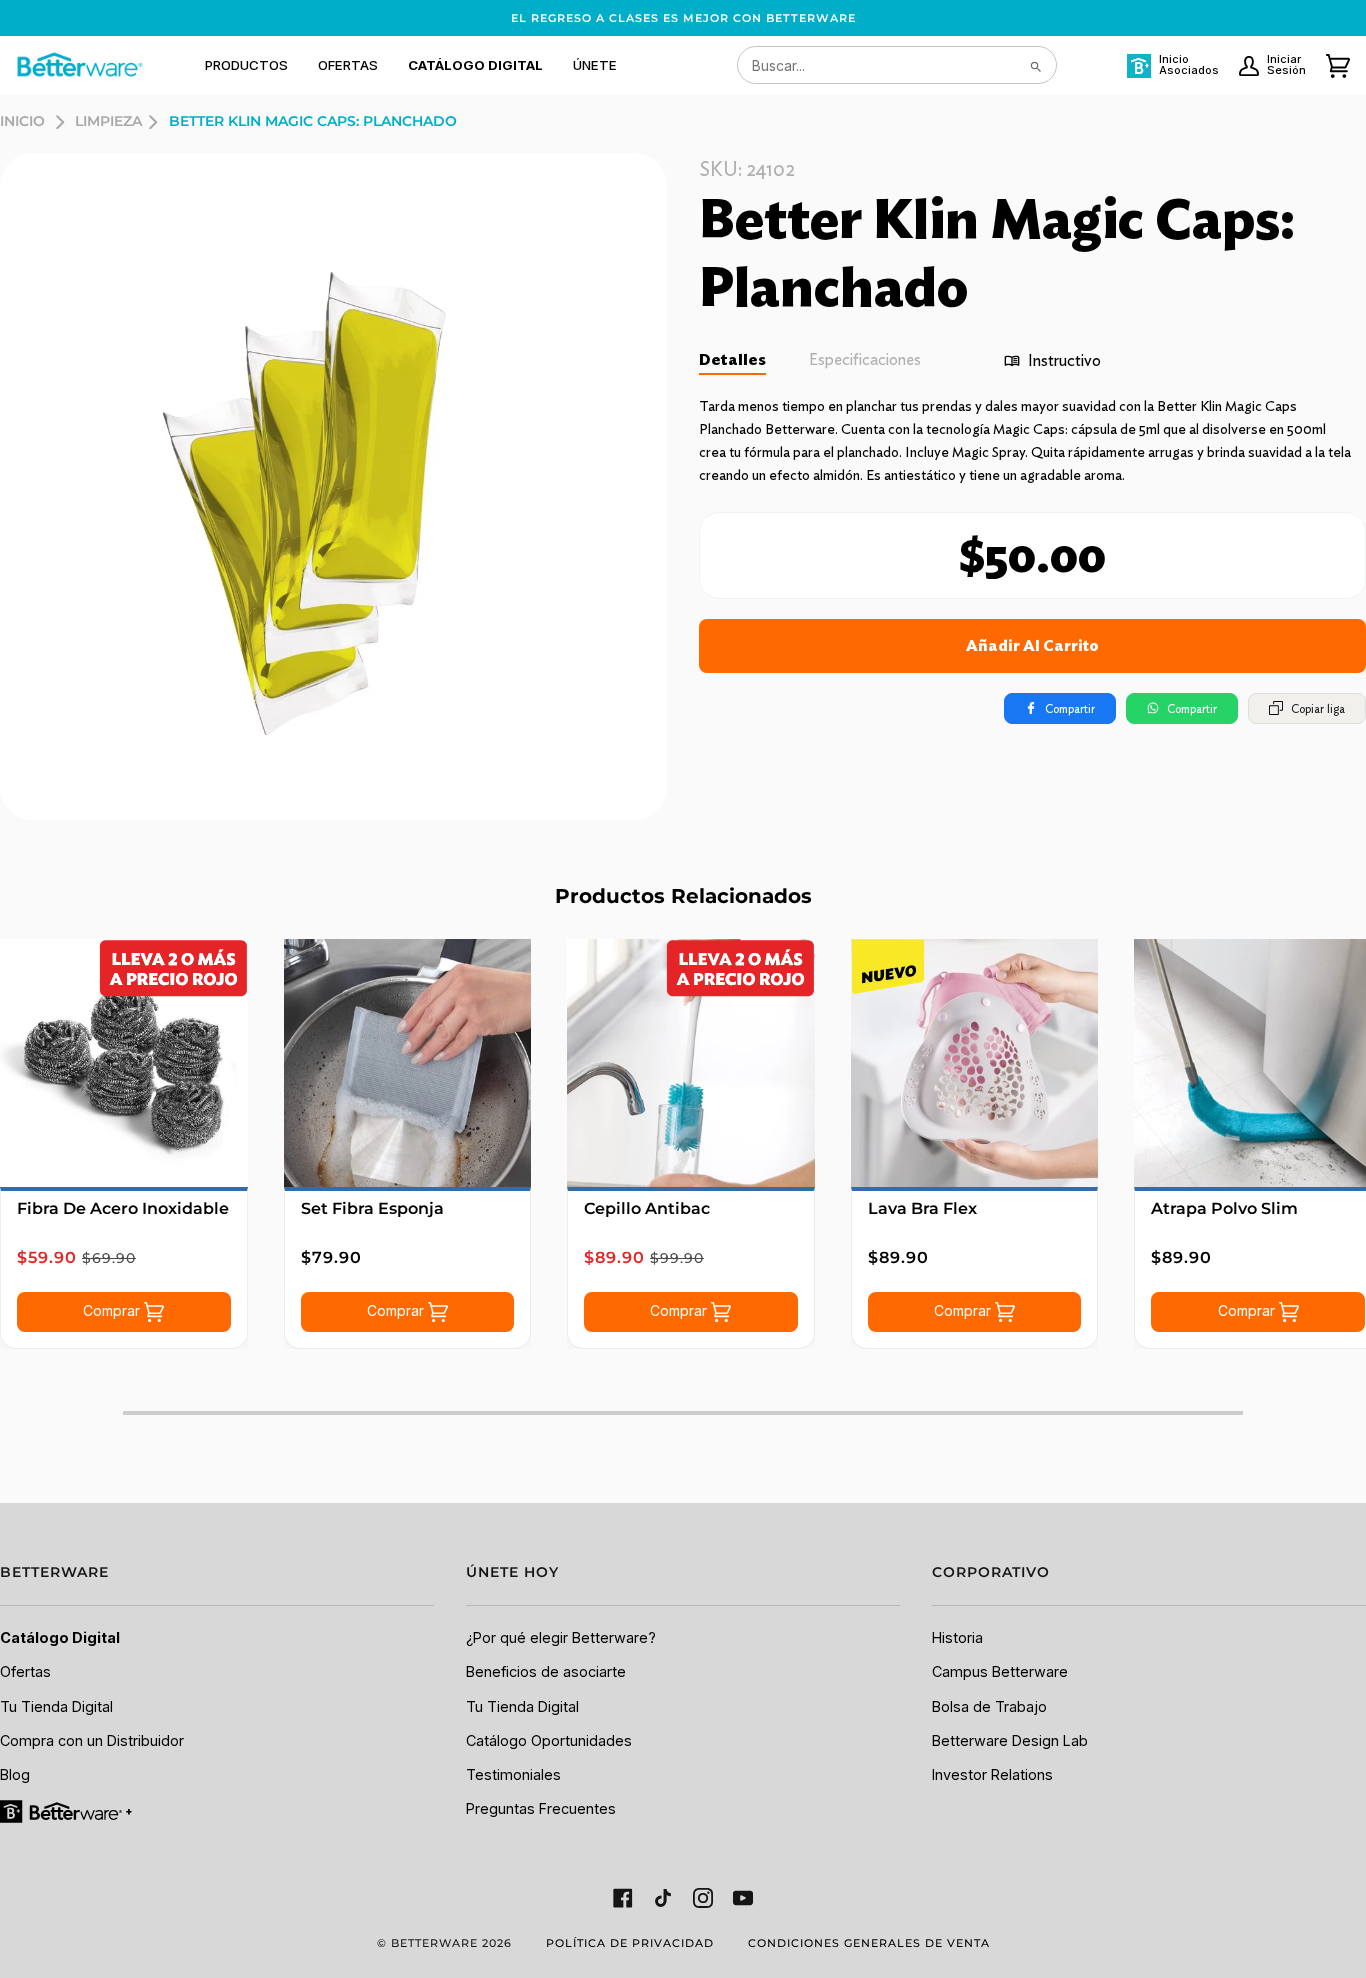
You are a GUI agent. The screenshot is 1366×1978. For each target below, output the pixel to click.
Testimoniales (513, 1774)
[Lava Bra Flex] (975, 1063)
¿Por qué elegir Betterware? (561, 1637)
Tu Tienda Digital (56, 1706)
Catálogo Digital (60, 1637)
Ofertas (25, 1671)
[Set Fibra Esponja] (408, 1063)
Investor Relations (992, 1774)
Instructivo (1064, 360)
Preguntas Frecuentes (541, 1808)
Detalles (732, 359)
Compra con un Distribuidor (92, 1740)
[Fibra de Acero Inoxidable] (124, 1063)
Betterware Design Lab (1010, 1740)
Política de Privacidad (630, 1943)
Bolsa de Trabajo (989, 1706)
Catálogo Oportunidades (549, 1740)
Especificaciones (865, 359)
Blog (15, 1774)
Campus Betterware (1000, 1671)
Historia (957, 1637)
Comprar (113, 1309)
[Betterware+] (67, 1809)
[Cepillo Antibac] (691, 1063)
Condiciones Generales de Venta (869, 1943)
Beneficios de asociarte (546, 1671)
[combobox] (897, 65)
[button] (246, 65)
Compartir (1070, 708)
